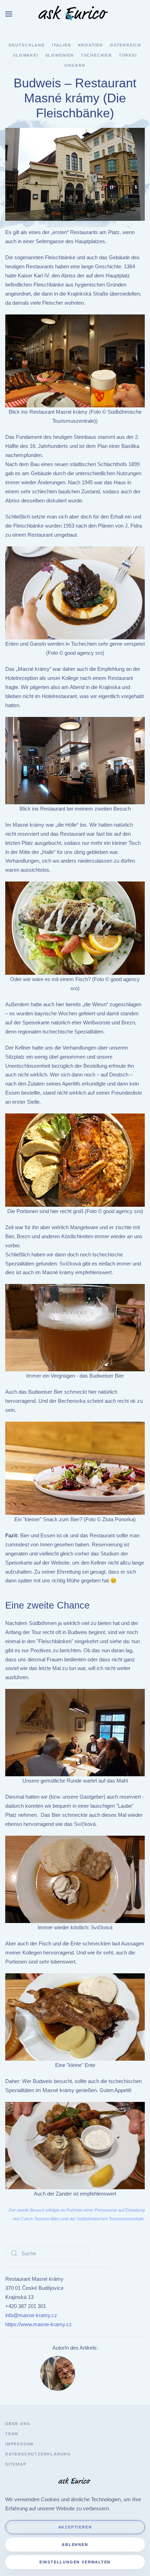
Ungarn (75, 65)
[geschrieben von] (58, 2373)
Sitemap (16, 2464)
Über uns (18, 2424)
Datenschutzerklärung (38, 2454)
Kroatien (91, 45)
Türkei (128, 55)
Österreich (126, 45)
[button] (9, 14)
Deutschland (27, 45)
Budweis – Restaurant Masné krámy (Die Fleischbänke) (75, 98)
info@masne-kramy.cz (31, 2315)
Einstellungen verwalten (75, 2562)
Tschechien (96, 55)
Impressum (19, 2444)
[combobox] (47, 2253)
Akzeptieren (75, 2527)
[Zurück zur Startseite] (75, 14)
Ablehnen (75, 2545)
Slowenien (60, 55)
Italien (62, 45)
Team (12, 2434)
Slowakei (25, 55)
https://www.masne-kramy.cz (39, 2324)
